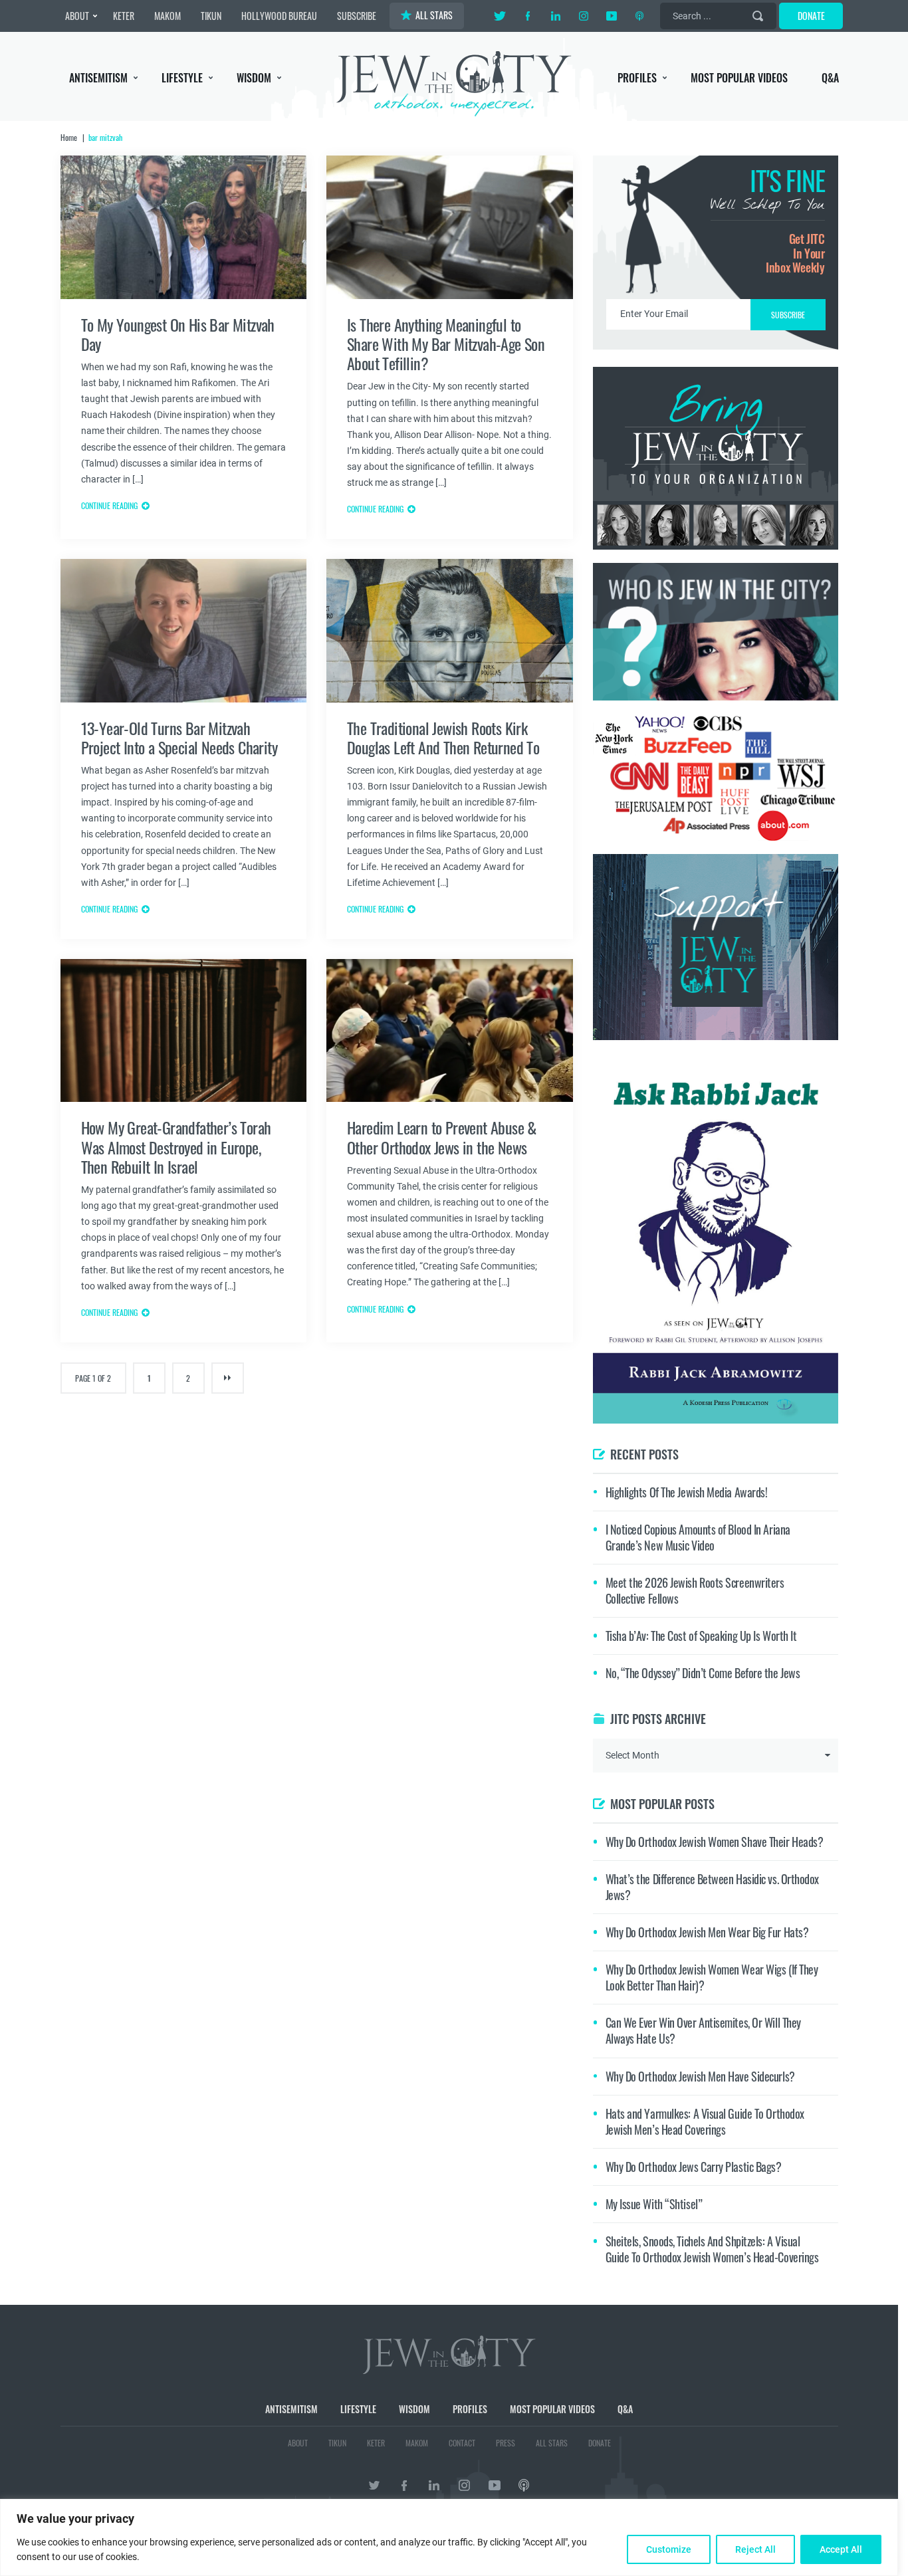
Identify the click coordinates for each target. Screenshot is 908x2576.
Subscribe (454, 1400)
